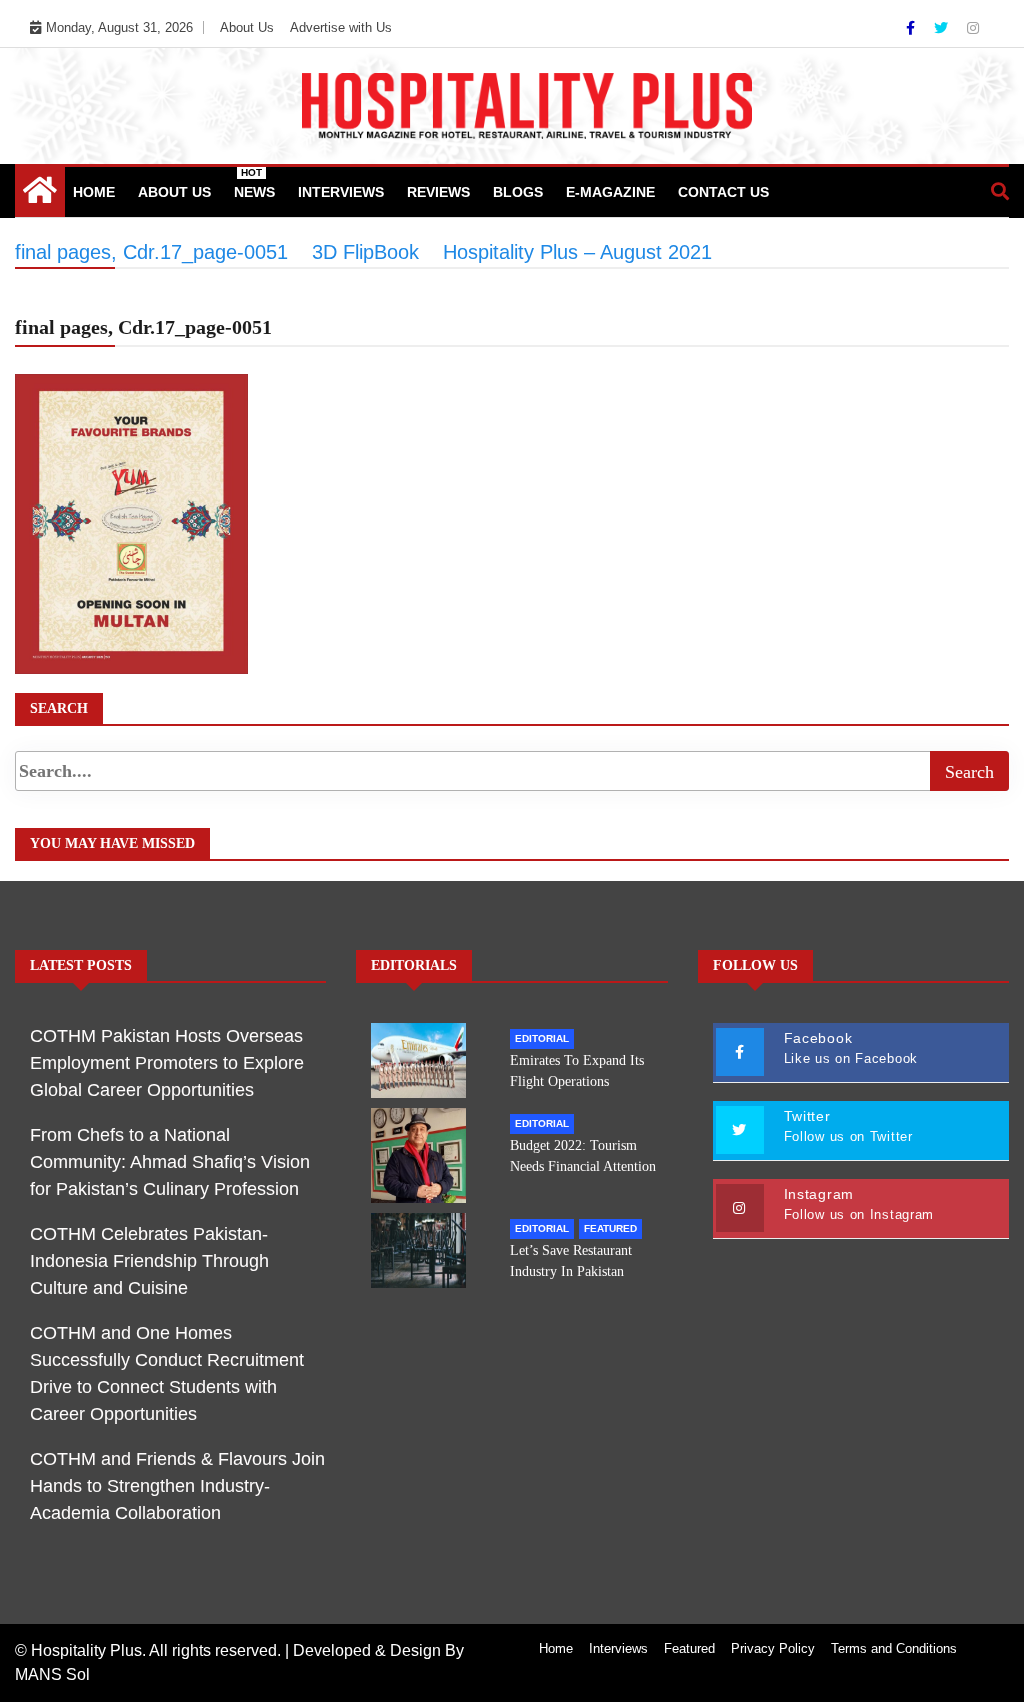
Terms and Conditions (894, 1648)
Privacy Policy (773, 1648)
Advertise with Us (341, 27)
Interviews (341, 192)
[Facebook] (912, 28)
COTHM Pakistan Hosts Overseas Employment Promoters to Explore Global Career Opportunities (167, 1063)
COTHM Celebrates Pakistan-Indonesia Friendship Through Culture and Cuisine (149, 1261)
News (254, 183)
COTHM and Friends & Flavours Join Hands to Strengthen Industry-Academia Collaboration (177, 1486)
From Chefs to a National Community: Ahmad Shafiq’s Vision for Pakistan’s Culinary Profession (170, 1162)
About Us (247, 27)
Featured (610, 1228)
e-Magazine (610, 192)
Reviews (438, 192)
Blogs (518, 192)
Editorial (542, 1038)
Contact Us (723, 192)
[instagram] (973, 28)
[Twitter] (943, 28)
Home (94, 192)
